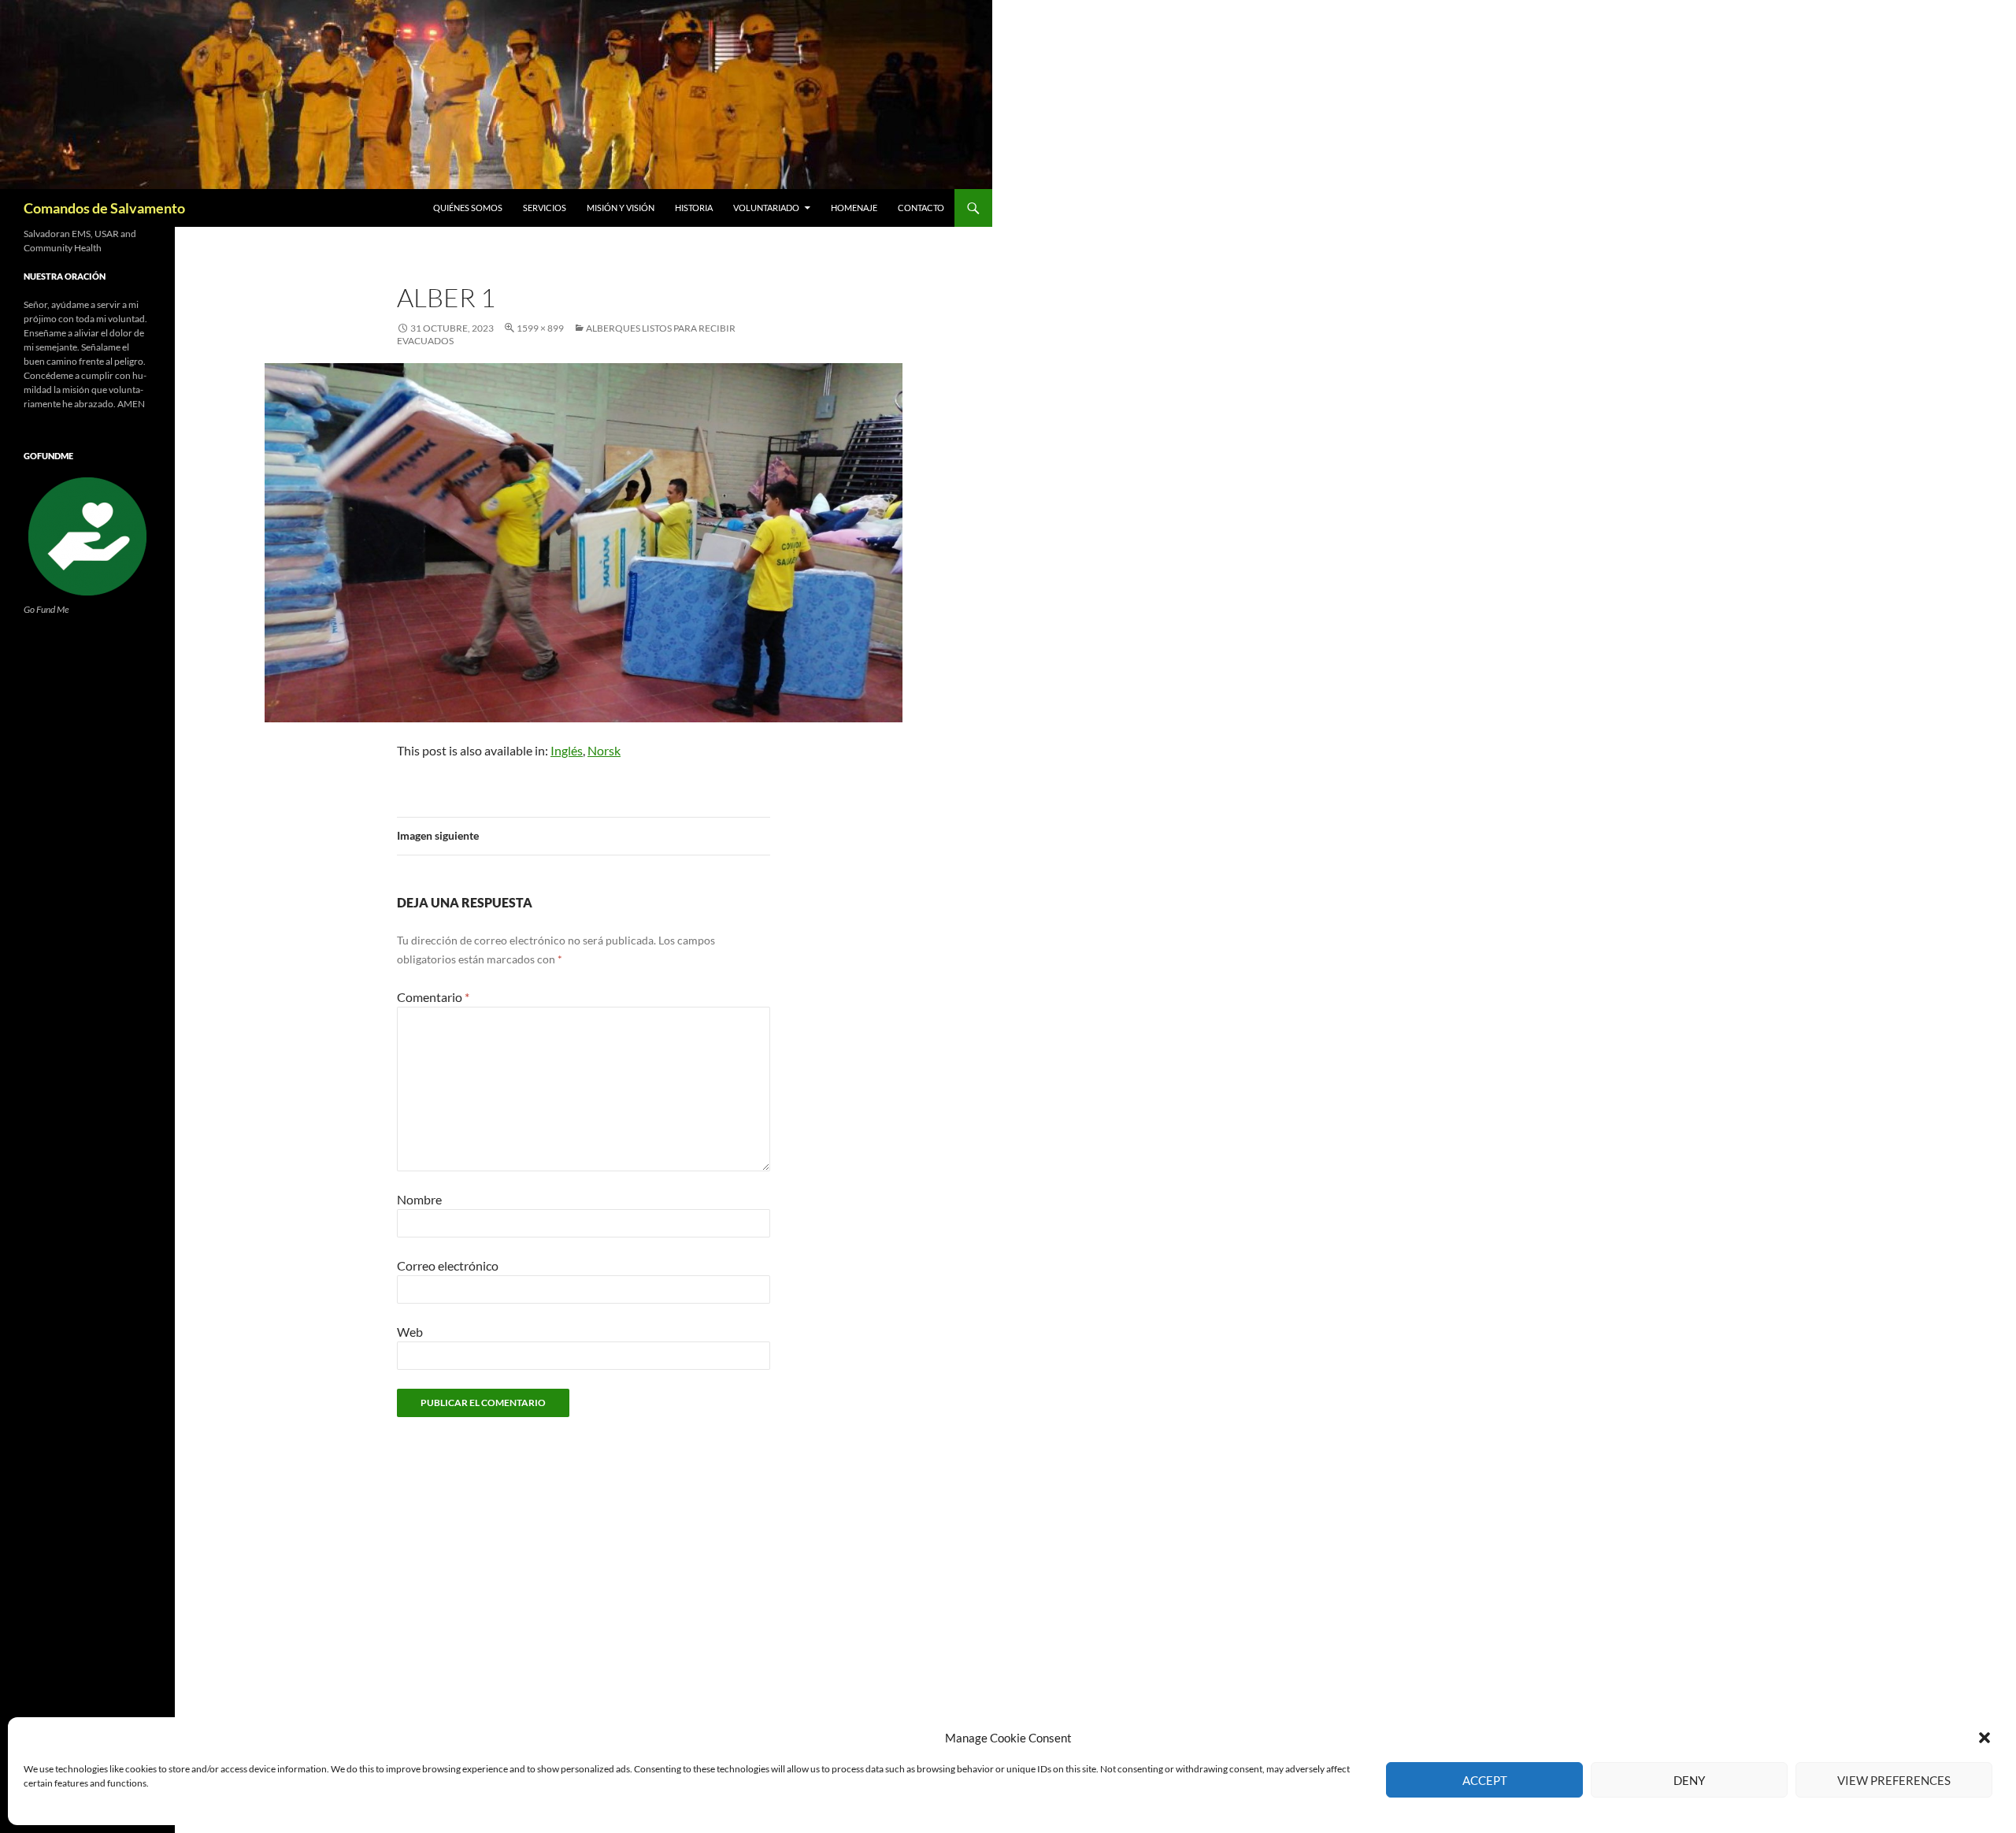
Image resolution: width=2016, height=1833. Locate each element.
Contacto (921, 208)
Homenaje (854, 208)
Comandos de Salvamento (104, 208)
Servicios (545, 208)
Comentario (433, 997)
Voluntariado (766, 208)
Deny (1689, 1780)
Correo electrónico (448, 1265)
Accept (1485, 1780)
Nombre (419, 1199)
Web (410, 1332)
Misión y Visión (621, 208)
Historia (694, 208)
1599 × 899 (540, 328)
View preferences (1894, 1780)
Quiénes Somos (468, 208)
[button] (1984, 1738)
